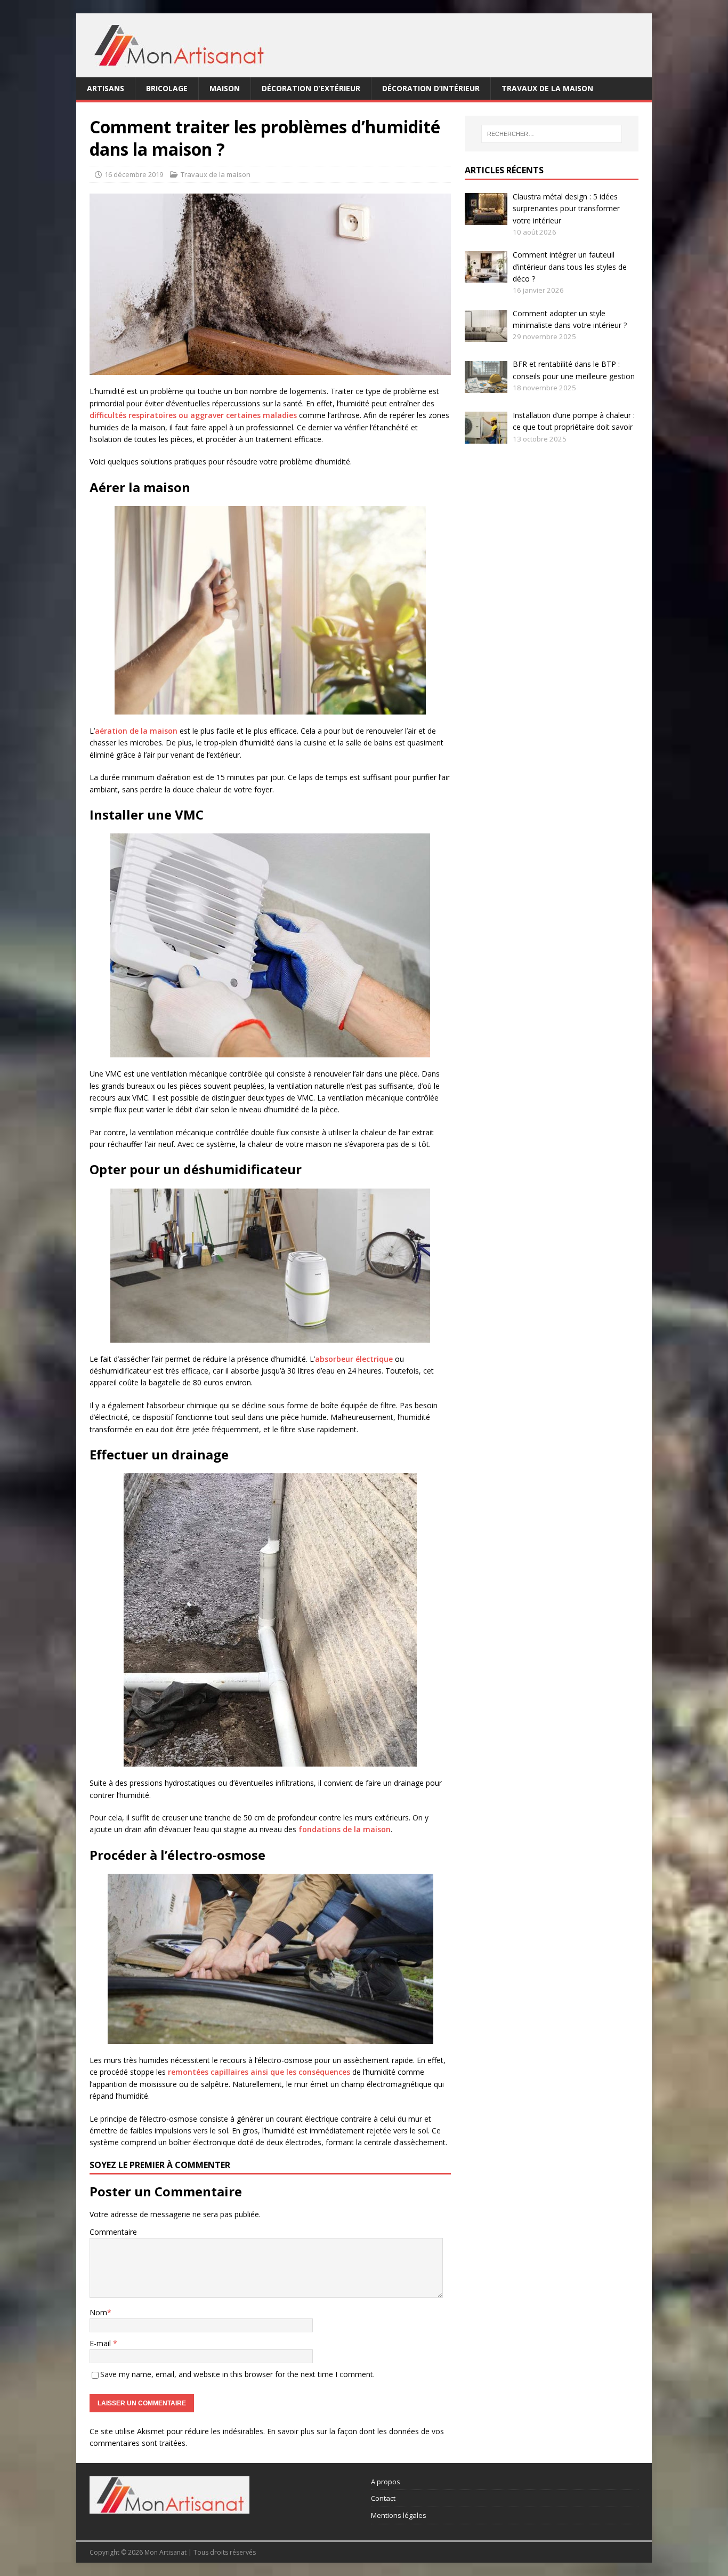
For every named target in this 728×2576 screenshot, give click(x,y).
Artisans (106, 88)
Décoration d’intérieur (431, 88)
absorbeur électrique (354, 1359)
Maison (225, 88)
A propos (386, 2482)
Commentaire (113, 2232)
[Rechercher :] (552, 134)
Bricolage (167, 88)
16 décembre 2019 (134, 174)
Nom (98, 2312)
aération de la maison (136, 731)
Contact (383, 2498)
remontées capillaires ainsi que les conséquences (259, 2072)
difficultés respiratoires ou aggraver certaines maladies (193, 415)
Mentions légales (399, 2515)
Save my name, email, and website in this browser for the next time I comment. (237, 2374)
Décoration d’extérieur (311, 88)
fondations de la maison (345, 1829)
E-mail (101, 2343)
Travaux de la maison (547, 88)
